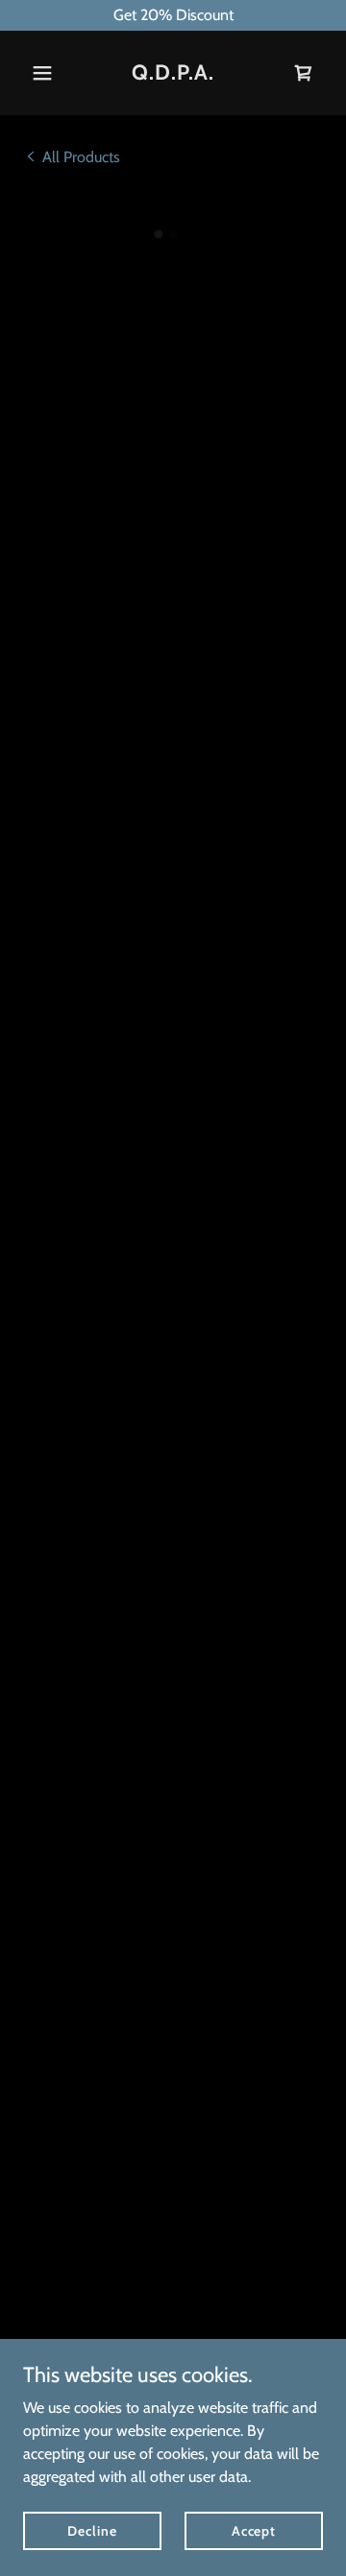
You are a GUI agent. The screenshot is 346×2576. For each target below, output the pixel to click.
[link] (173, 74)
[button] (46, 73)
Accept (254, 2530)
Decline (92, 2530)
